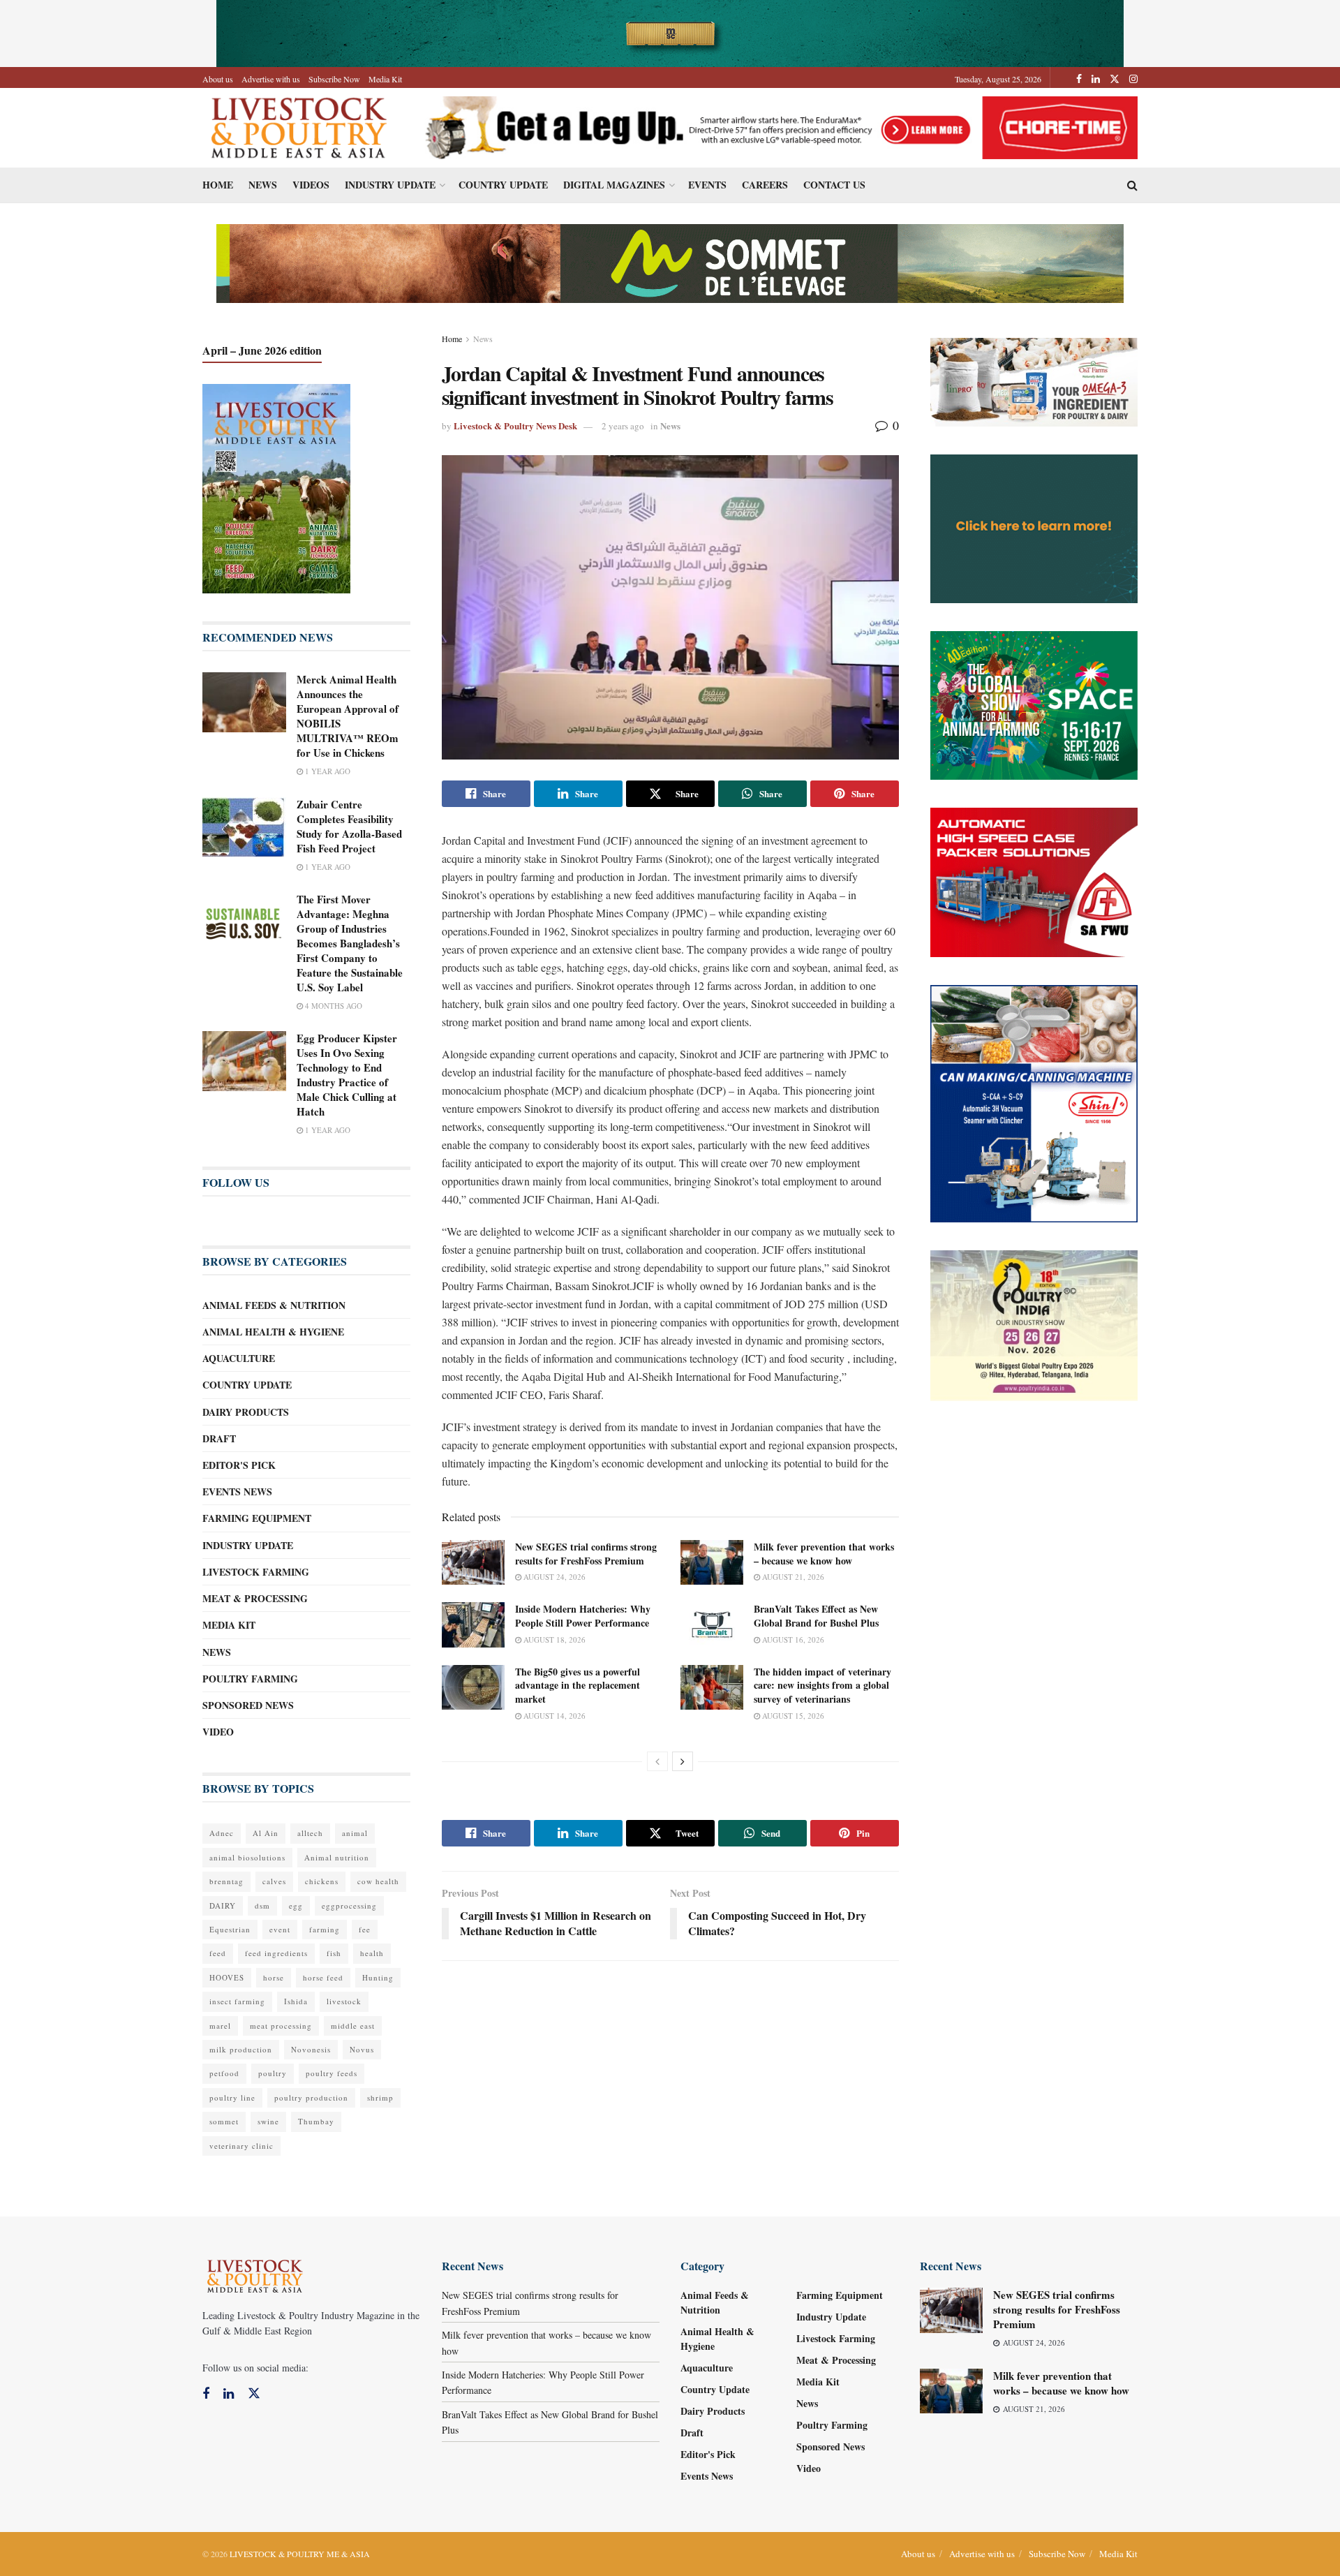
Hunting (378, 1977)
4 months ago (333, 1006)
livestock (344, 2001)
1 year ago (327, 771)
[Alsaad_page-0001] (1034, 1324)
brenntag (226, 1881)
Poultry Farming (250, 1679)
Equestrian (230, 1929)
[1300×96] (670, 32)
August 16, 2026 (792, 1639)
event (280, 1929)
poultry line (232, 2097)
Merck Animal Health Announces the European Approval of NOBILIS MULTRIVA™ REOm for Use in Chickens (348, 716)
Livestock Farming (256, 1572)
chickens (322, 1881)
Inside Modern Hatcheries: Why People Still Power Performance (583, 1616)
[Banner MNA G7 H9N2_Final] (1034, 527)
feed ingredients (276, 1953)
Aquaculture (239, 1358)
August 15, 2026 (792, 1716)
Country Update (503, 185)
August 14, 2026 (553, 1716)
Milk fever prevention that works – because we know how (824, 1554)
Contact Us (834, 185)
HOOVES (227, 1977)
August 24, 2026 (553, 1577)
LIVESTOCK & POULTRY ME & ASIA (300, 2554)
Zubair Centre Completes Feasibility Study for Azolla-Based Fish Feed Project (349, 826)
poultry (273, 2073)
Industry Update (390, 185)
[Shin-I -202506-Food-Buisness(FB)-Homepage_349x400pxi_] (1034, 1102)
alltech (310, 1833)
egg (296, 1905)
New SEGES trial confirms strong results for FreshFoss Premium (586, 1554)
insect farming (237, 2001)
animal (355, 1833)
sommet (224, 2121)
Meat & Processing (255, 1598)
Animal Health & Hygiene (273, 1332)
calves (274, 1881)
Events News (237, 1491)
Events (707, 185)
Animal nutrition (337, 1857)
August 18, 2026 (553, 1639)
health (372, 1953)
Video (218, 1732)
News (263, 185)
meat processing (281, 2026)
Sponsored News (248, 1705)
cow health (378, 1881)
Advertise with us (271, 79)
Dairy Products (246, 1412)
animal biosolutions (247, 1857)
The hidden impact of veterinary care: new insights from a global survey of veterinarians (822, 1685)
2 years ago (623, 426)
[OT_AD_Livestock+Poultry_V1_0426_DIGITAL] (1034, 381)
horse (274, 1977)
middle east (353, 2026)
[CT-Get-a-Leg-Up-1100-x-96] (776, 126)
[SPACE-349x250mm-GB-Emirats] (1034, 704)
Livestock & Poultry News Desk (515, 425)
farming (325, 1929)
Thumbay (316, 2121)
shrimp (380, 2097)
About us (218, 79)
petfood (224, 2073)
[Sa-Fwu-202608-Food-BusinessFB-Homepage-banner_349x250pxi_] (1034, 881)
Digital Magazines (614, 185)
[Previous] (657, 1761)
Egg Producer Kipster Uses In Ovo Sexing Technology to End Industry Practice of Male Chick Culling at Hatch (347, 1075)
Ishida (296, 2001)
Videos (311, 185)
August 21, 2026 (792, 1577)
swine (268, 2121)
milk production (241, 2049)
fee (365, 1929)
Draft (219, 1438)
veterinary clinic (241, 2146)
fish (334, 1953)
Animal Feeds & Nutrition (274, 1305)
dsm (262, 1905)
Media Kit (385, 79)
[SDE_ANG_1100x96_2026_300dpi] (670, 262)
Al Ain (266, 1833)
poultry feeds (332, 2073)
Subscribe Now (334, 79)
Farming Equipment (257, 1518)
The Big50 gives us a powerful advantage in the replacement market (578, 1685)
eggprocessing (349, 1905)
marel (220, 2026)
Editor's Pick (239, 1465)
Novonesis (311, 2049)
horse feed (323, 1977)
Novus (362, 2049)
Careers (765, 185)
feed (218, 1953)
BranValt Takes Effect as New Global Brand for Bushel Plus (816, 1616)
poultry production (311, 2097)
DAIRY (223, 1905)
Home (218, 185)
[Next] (683, 1761)
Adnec (222, 1833)
